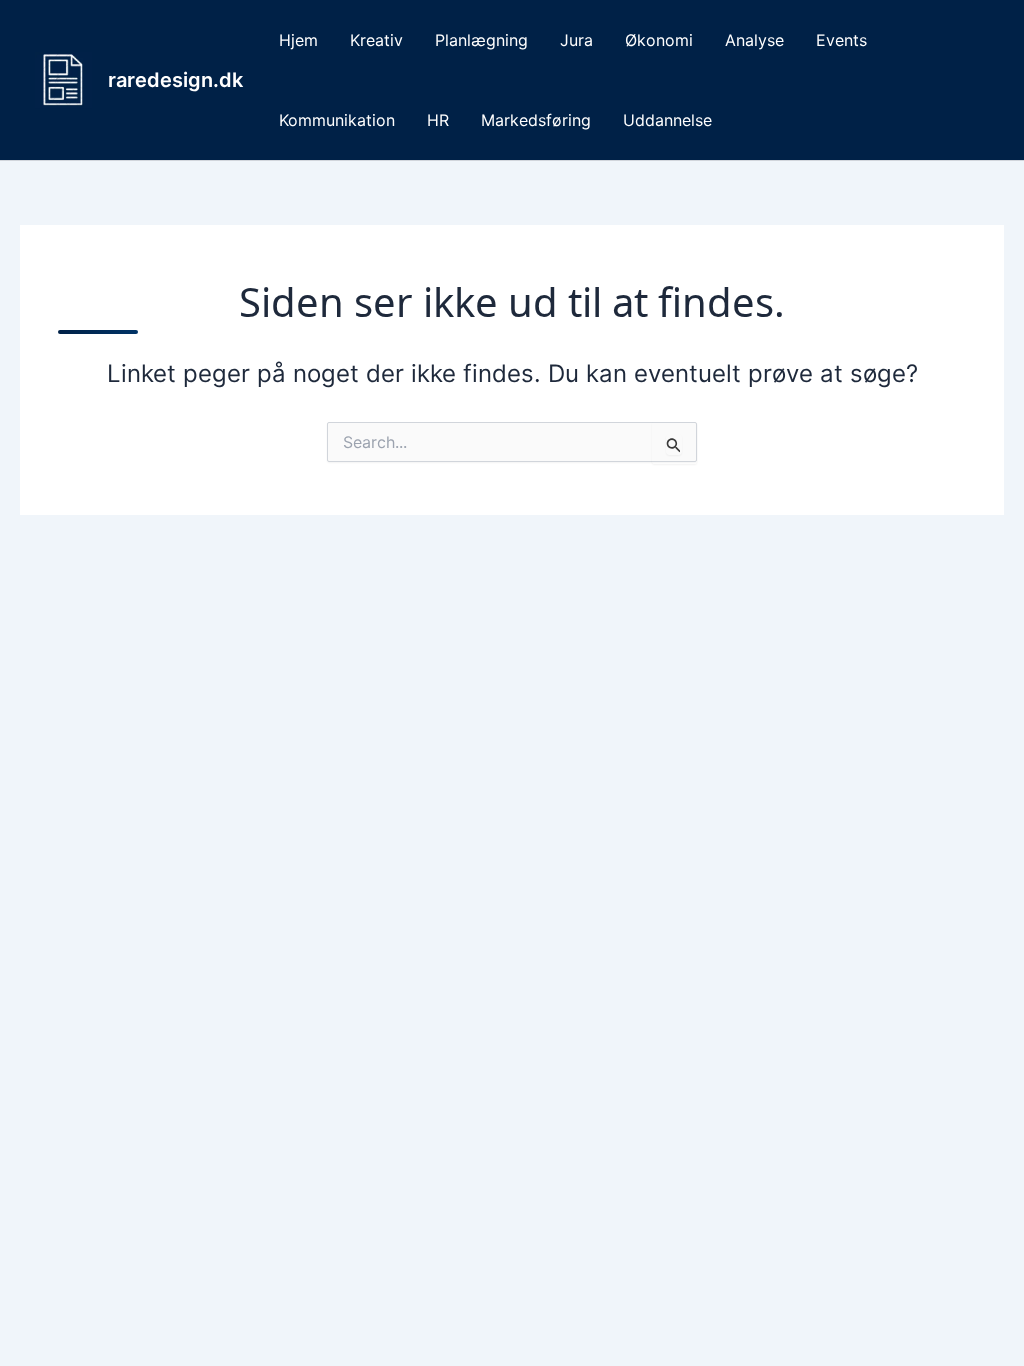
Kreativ (376, 40)
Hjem (298, 40)
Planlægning (481, 40)
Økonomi (659, 40)
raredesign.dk (175, 80)
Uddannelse (667, 120)
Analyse (754, 40)
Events (841, 40)
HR (438, 120)
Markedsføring (536, 120)
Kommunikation (337, 120)
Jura (576, 40)
